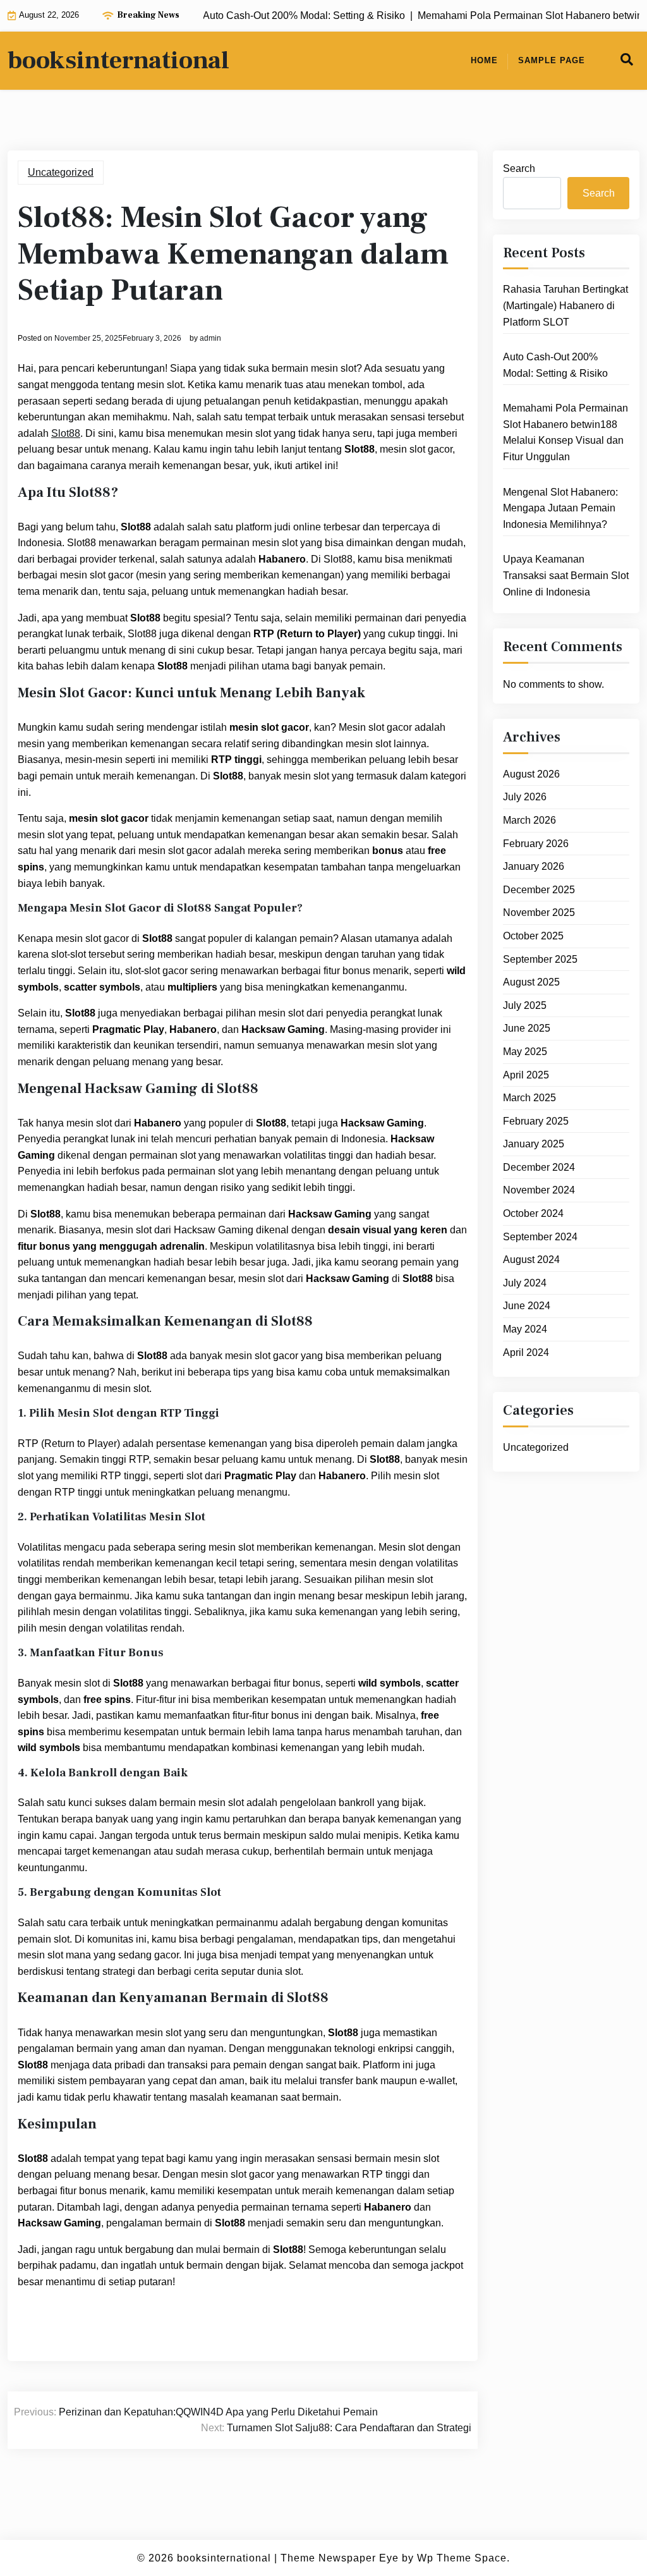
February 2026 (536, 844)
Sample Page (552, 60)
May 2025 (525, 1052)
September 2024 (540, 1237)
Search (519, 168)
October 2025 (533, 936)
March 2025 (529, 1098)
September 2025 (540, 959)
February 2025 (536, 1121)
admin (210, 338)
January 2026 (534, 866)
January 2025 (534, 1144)
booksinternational (118, 61)
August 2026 (531, 774)
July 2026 (525, 797)
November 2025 (539, 913)
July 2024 (525, 1283)
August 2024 (531, 1260)
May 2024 (525, 1329)
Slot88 (66, 433)
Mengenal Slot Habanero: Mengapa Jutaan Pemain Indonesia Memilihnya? (560, 508)
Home (484, 60)
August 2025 (531, 982)
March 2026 (529, 820)
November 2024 (539, 1190)
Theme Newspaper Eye (340, 2558)
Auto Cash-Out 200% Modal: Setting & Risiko (555, 365)
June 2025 (527, 1028)
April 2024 (526, 1352)
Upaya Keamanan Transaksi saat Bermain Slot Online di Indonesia (566, 575)
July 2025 (525, 1005)
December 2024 (539, 1167)
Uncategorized (61, 172)
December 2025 (539, 890)
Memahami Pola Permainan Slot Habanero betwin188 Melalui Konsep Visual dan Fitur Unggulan (565, 432)
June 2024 (527, 1306)
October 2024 (533, 1213)
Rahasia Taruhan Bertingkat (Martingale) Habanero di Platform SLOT (565, 305)
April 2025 (526, 1075)
